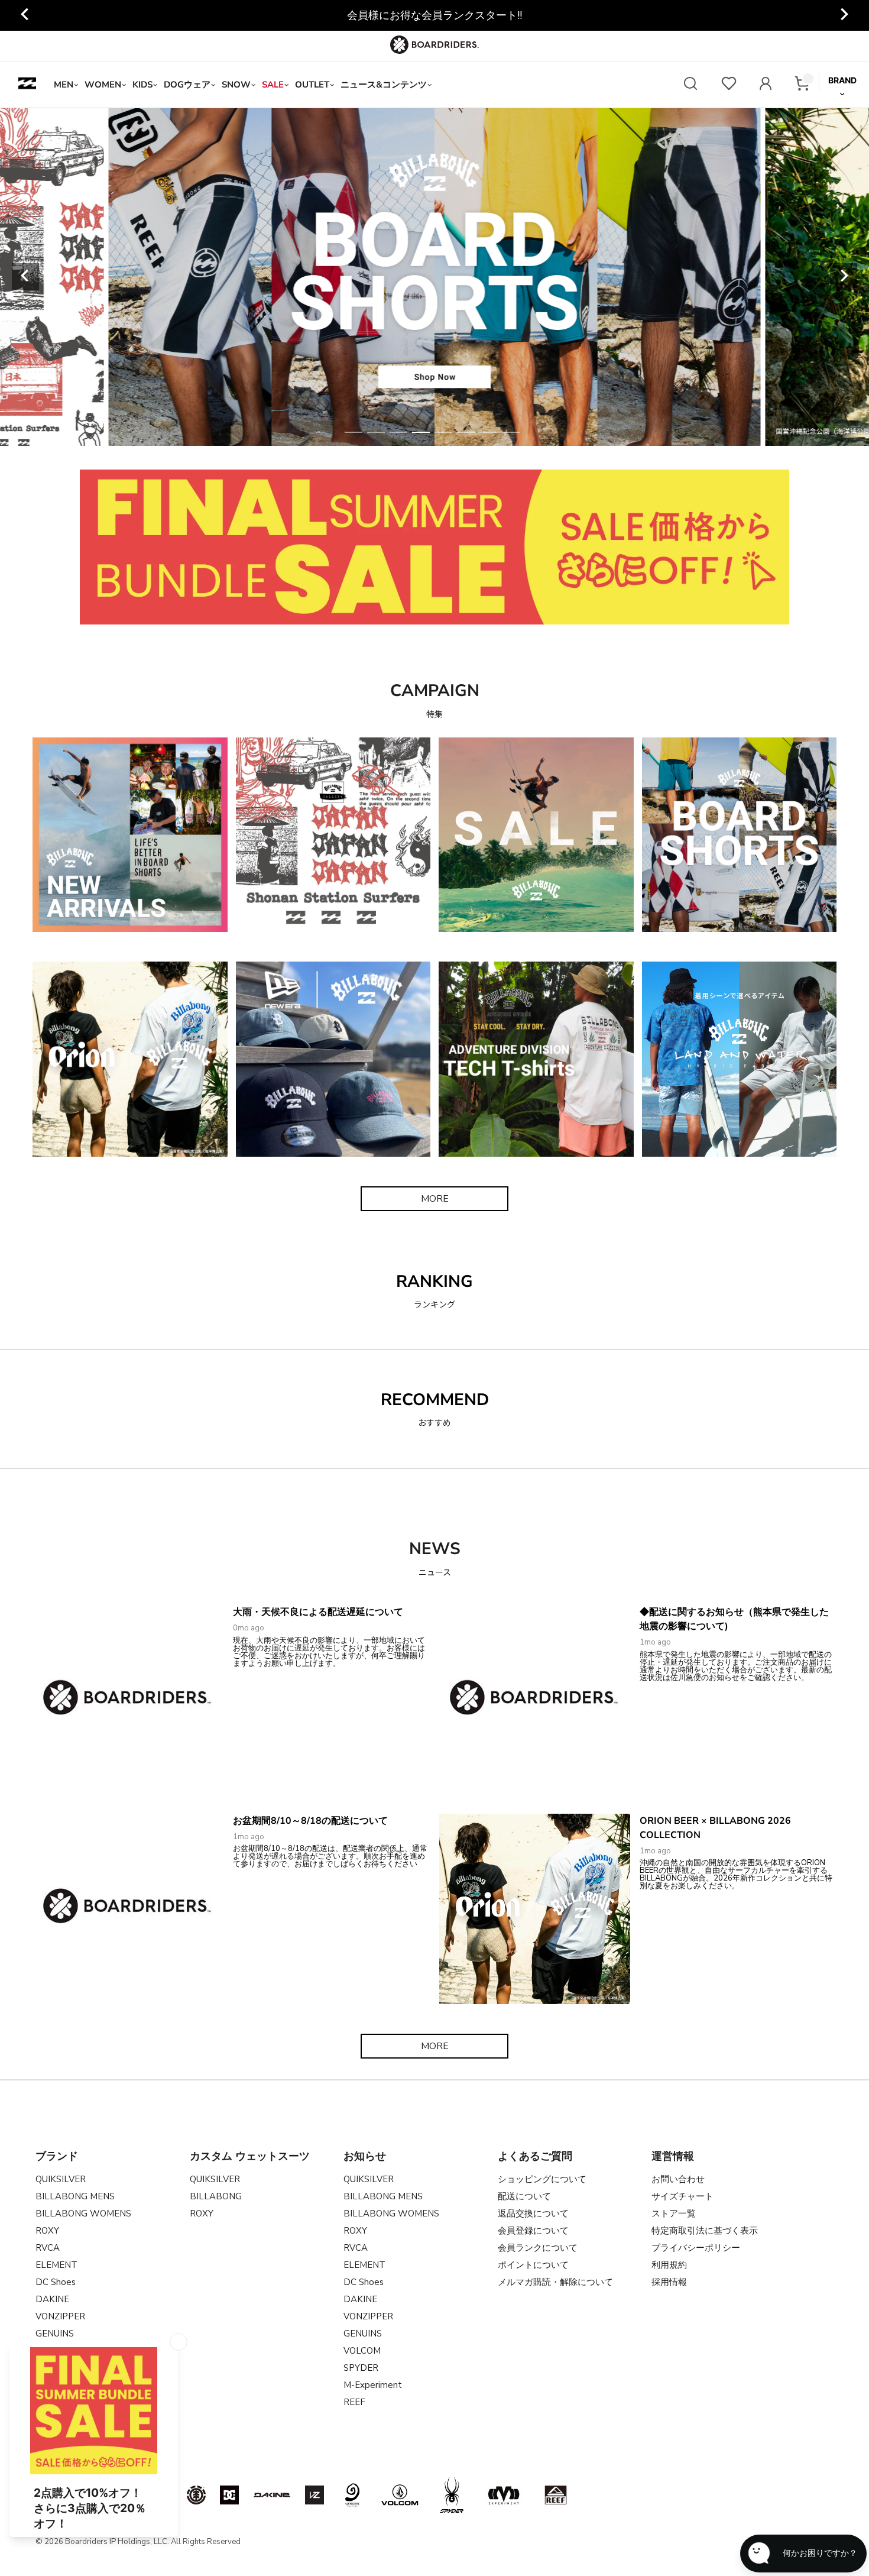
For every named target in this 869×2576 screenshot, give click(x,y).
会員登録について (533, 2231)
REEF (354, 2402)
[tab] (354, 432)
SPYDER (361, 2368)
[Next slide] (844, 277)
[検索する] (690, 85)
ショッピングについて (542, 2179)
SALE (273, 85)
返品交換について (533, 2213)
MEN (64, 85)
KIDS (142, 85)
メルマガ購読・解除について (555, 2282)
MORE (435, 1199)
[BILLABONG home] (27, 85)
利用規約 (669, 2265)
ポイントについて (533, 2265)
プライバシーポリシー (696, 2248)
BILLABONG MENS (75, 2196)
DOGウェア (187, 85)
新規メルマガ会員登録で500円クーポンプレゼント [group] (435, 15)
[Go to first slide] (844, 15)
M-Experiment (373, 2385)
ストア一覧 (674, 2213)
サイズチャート (682, 2196)
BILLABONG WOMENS (83, 2213)
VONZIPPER (60, 2316)
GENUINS (363, 2334)
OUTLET (312, 85)
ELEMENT (56, 2265)
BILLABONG (216, 2196)
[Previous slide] (25, 15)
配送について (524, 2196)
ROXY (47, 2231)
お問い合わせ (678, 2179)
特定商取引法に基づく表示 (705, 2231)
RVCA (48, 2248)
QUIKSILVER (61, 2179)
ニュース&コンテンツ (384, 85)
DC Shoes (56, 2282)
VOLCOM (362, 2351)
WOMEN (103, 85)
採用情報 (669, 2282)
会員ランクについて (538, 2248)
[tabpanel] (435, 277)
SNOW (236, 85)
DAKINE (52, 2299)
